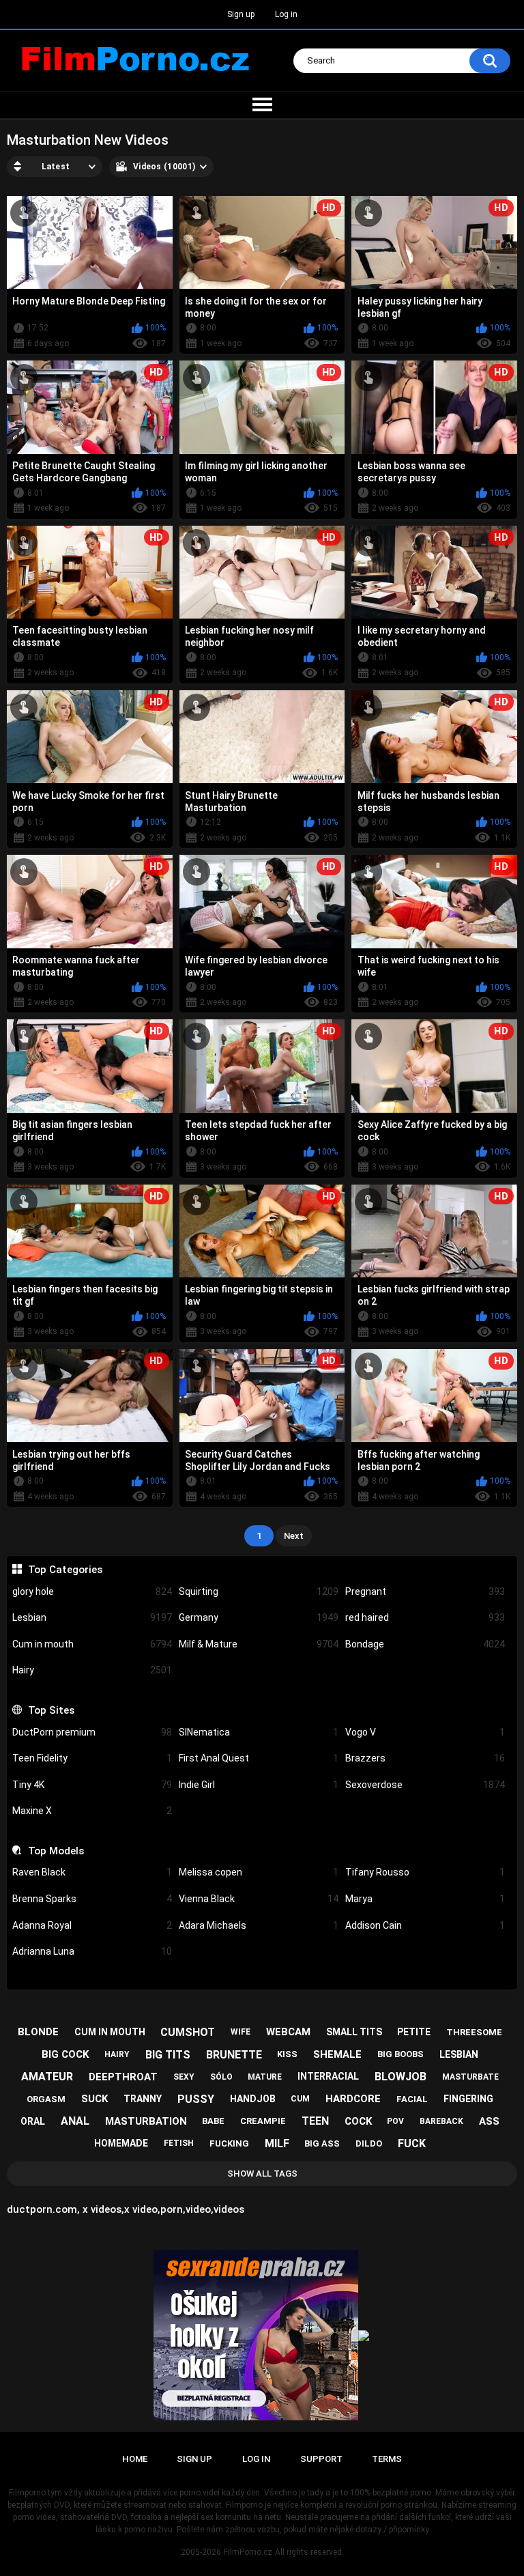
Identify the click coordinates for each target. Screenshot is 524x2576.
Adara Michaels (259, 1925)
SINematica (259, 1732)
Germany (259, 1617)
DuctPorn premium (92, 1732)
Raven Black (92, 1872)
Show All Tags (262, 2174)
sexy (184, 2077)
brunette (234, 2055)
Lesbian (92, 1617)
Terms (387, 2459)
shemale (337, 2054)
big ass (322, 2143)
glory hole (92, 1591)
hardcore (353, 2099)
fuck (412, 2143)
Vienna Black (259, 1899)
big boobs (401, 2054)
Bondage (425, 1644)
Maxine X (92, 1811)
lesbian (459, 2054)
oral (33, 2121)
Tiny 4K (92, 1785)
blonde (38, 2032)
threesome (474, 2032)
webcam (288, 2032)
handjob (253, 2099)
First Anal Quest (259, 1758)
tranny (143, 2099)
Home (135, 2459)
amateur (47, 2077)
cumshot (188, 2032)
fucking (229, 2143)
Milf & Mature (259, 1644)
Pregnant (425, 1591)
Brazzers (425, 1758)
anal (75, 2121)
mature (265, 2077)
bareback (441, 2121)
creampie (263, 2121)
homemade (121, 2143)
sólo (221, 2077)
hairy (117, 2054)
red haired (425, 1617)
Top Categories (65, 1570)
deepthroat (123, 2077)
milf (277, 2143)
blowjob (401, 2077)
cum (300, 2099)
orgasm (46, 2099)
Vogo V (425, 1732)
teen (315, 2121)
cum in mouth (110, 2032)
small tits (354, 2032)
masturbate (470, 2077)
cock (358, 2121)
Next (294, 1536)
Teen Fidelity (92, 1758)
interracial (328, 2076)
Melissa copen (259, 1872)
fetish (179, 2143)
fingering (468, 2099)
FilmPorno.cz (248, 2552)
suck (94, 2099)
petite (414, 2032)
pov (395, 2121)
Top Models (56, 1851)
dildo (369, 2143)
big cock (65, 2054)
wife (241, 2032)
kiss (287, 2054)
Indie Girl (259, 1785)
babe (213, 2121)
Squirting (259, 1591)
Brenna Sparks (92, 1899)
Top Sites (51, 1710)
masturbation (146, 2121)
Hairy (92, 1670)
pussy (196, 2099)
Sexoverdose (425, 1785)
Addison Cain (425, 1925)
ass (489, 2121)
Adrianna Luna (92, 1951)
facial (412, 2099)
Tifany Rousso (425, 1872)
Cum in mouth (92, 1644)
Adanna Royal (92, 1925)
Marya (425, 1899)
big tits (168, 2055)
